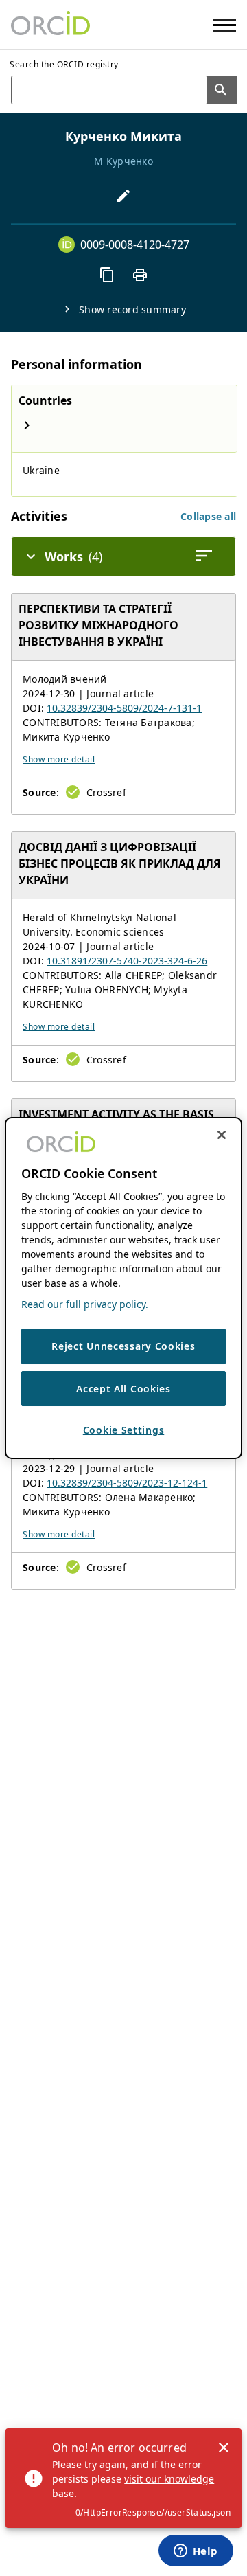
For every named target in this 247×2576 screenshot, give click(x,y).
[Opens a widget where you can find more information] (196, 2552)
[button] (208, 516)
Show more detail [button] (59, 759)
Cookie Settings (124, 1430)
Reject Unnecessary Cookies (123, 1346)
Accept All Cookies (123, 1389)
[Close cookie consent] (222, 1135)
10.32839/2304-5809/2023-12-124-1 (127, 1483)
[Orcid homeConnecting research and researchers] (50, 25)
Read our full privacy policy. (85, 1304)
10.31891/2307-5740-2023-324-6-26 (127, 961)
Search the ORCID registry (64, 64)
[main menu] (225, 25)
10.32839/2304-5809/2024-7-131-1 (124, 708)
